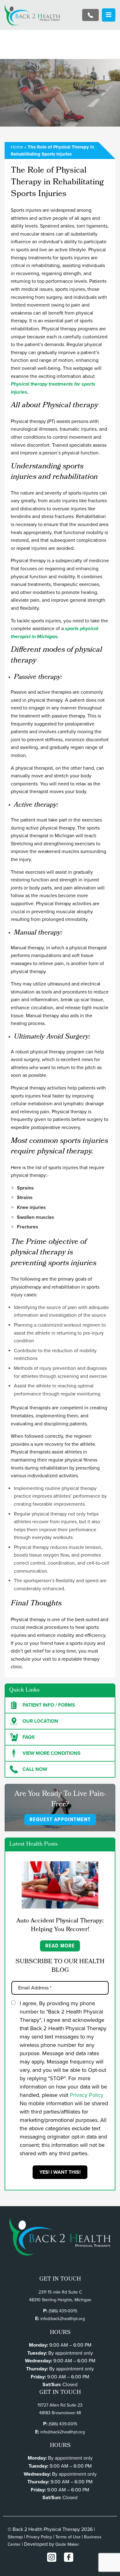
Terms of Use (68, 2537)
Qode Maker (67, 2544)
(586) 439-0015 (63, 2311)
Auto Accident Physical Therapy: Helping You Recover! (60, 1926)
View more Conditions (52, 1753)
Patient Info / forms (49, 1705)
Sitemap (15, 2537)
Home (17, 147)
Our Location (40, 1721)
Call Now (35, 1769)
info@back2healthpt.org (63, 2319)
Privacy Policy (87, 2095)
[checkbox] (13, 2003)
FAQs (29, 1737)
